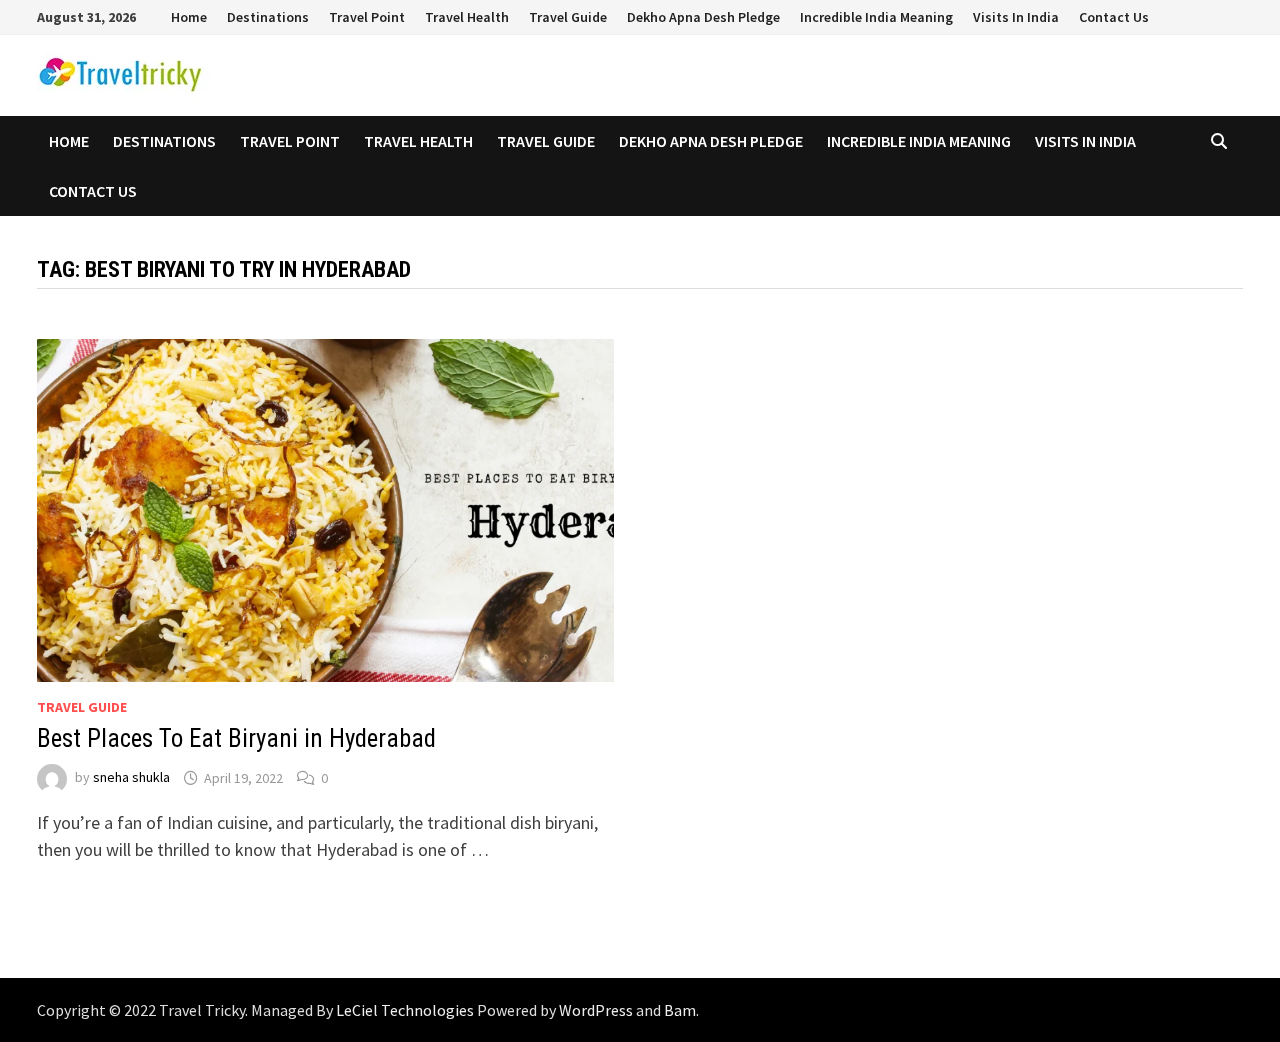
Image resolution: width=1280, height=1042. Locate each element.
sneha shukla (131, 778)
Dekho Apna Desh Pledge (703, 17)
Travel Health (467, 17)
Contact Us (1114, 17)
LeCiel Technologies (406, 1010)
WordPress (596, 1010)
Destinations (268, 17)
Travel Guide (568, 17)
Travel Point (367, 17)
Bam (680, 1010)
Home (189, 17)
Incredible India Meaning (876, 17)
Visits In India (1016, 17)
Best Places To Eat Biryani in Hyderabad (236, 738)
